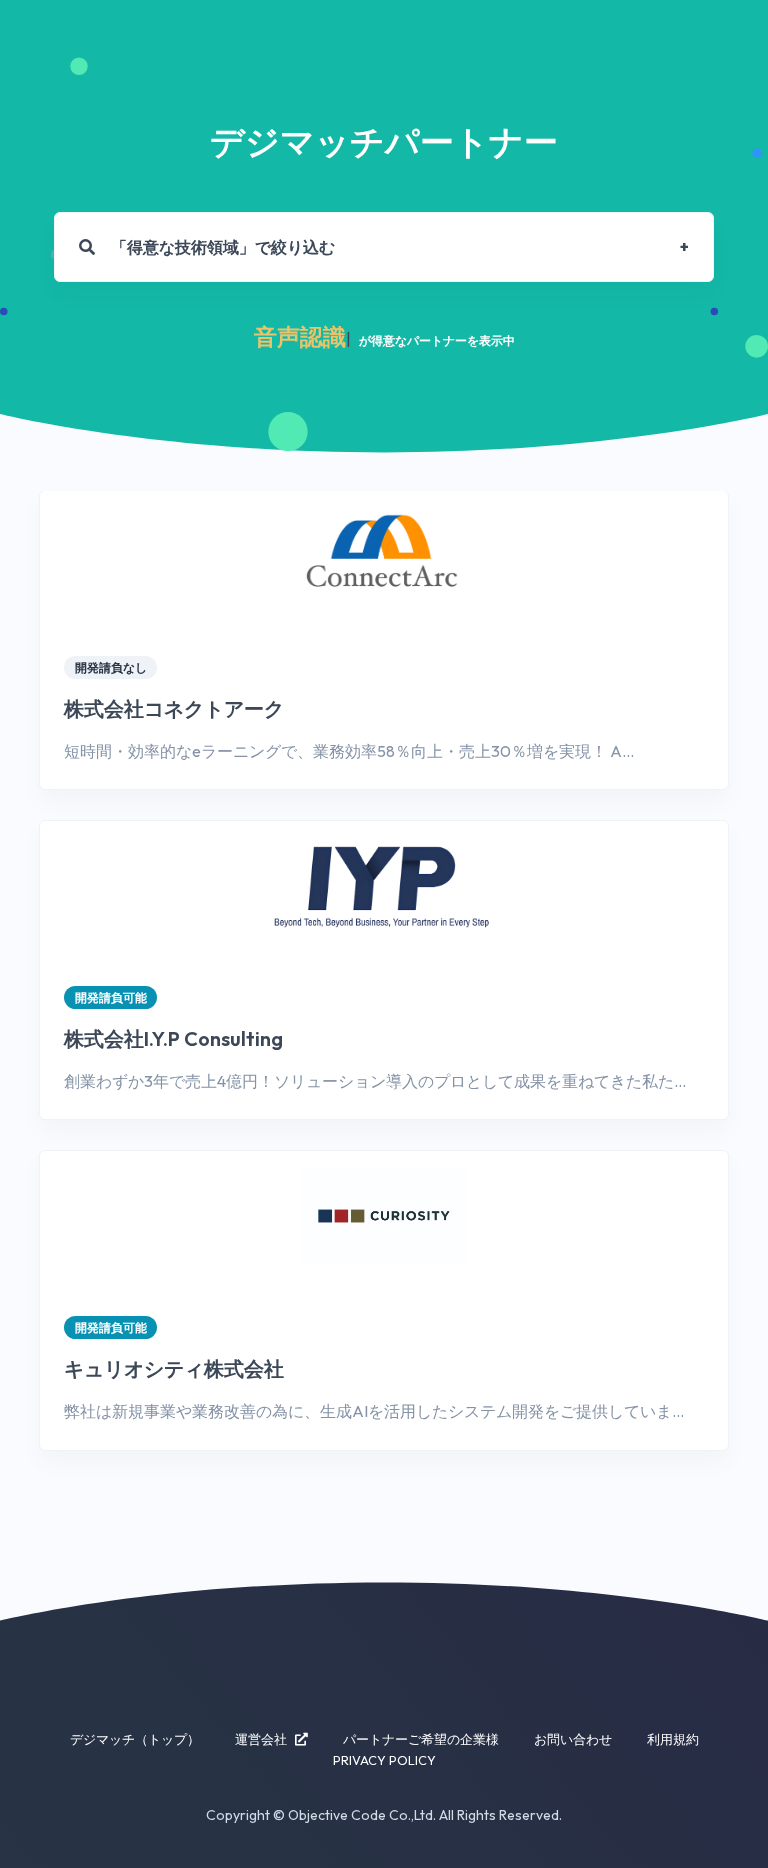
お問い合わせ (573, 1739)
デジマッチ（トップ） (135, 1739)
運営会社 (261, 1739)
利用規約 (673, 1739)
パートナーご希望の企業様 (421, 1739)
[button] (384, 248)
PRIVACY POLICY (384, 1760)
